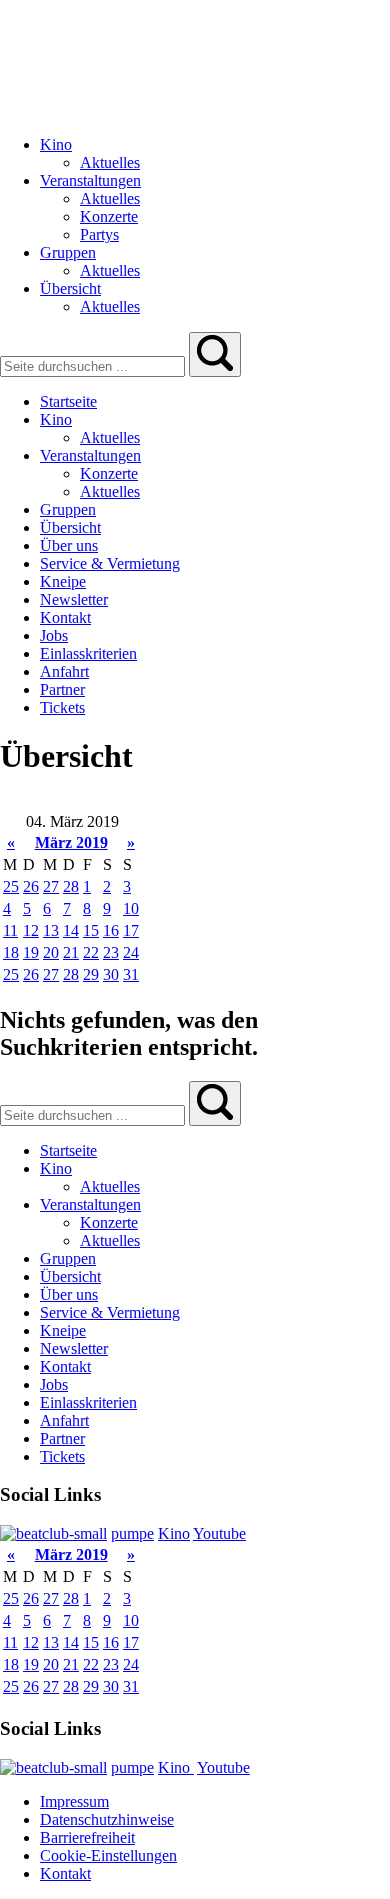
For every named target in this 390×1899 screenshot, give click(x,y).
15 (91, 930)
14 (71, 930)
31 (131, 974)
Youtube (219, 1533)
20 (51, 952)
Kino (174, 1533)
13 (51, 930)
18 (11, 952)
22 (91, 952)
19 (31, 952)
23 (111, 952)
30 (111, 974)
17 (131, 930)
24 (131, 952)
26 (31, 886)
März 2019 (71, 842)
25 (11, 886)
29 (91, 974)
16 (111, 930)
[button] (215, 354)
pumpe (132, 1533)
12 (31, 930)
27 (51, 886)
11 (10, 930)
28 (71, 886)
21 (71, 952)
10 (131, 908)
